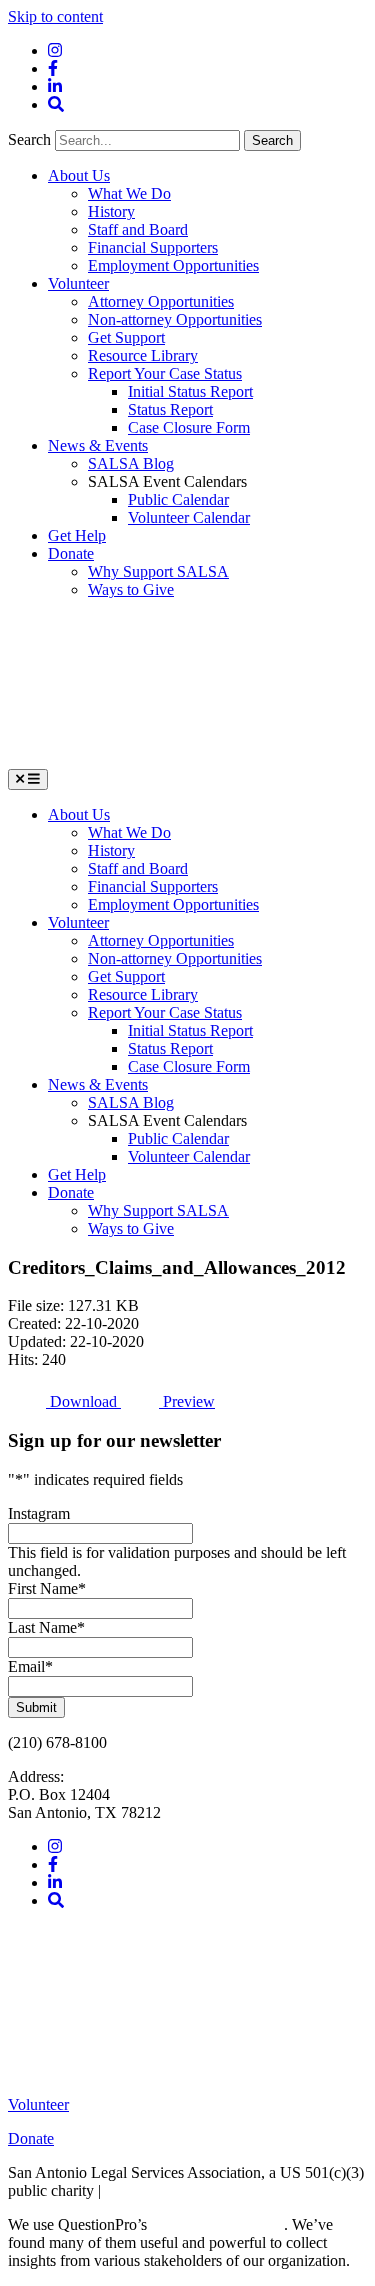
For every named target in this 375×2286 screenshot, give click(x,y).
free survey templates (217, 2224)
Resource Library (143, 355)
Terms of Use (147, 2190)
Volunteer (78, 283)
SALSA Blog (131, 463)
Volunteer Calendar (189, 517)
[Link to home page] (158, 759)
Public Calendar (178, 499)
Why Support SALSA (158, 571)
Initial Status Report (190, 391)
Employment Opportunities (173, 265)
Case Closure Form (189, 427)
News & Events (98, 445)
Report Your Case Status (165, 373)
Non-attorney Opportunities (175, 319)
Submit (36, 1707)
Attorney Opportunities (161, 301)
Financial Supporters (153, 247)
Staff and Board (138, 229)
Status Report (170, 409)
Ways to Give (131, 589)
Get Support (126, 337)
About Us (79, 175)
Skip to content (55, 16)
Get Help (77, 535)
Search (31, 139)
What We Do (129, 193)
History (111, 211)
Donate (71, 553)
